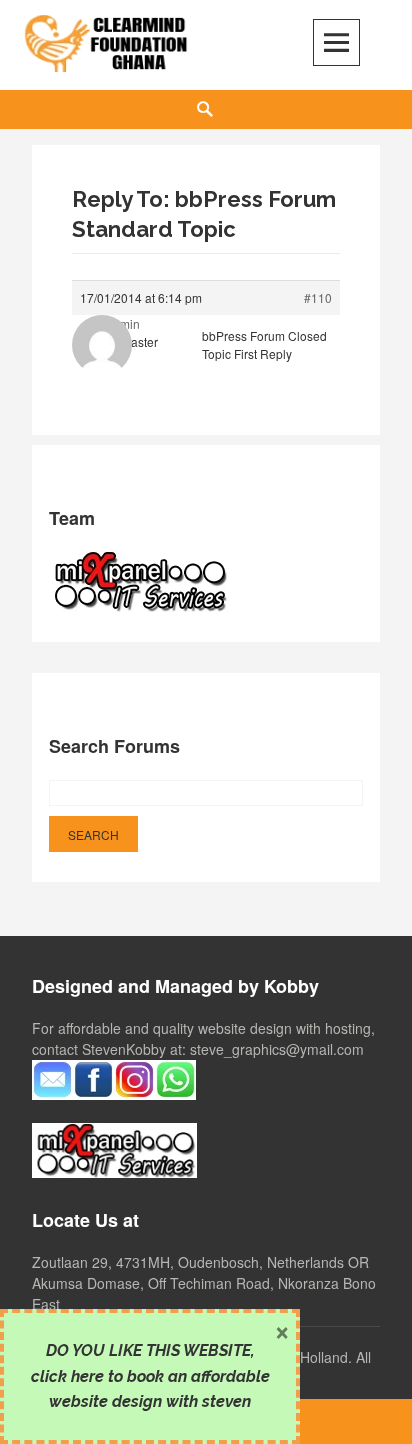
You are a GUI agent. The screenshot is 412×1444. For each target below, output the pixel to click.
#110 (318, 297)
